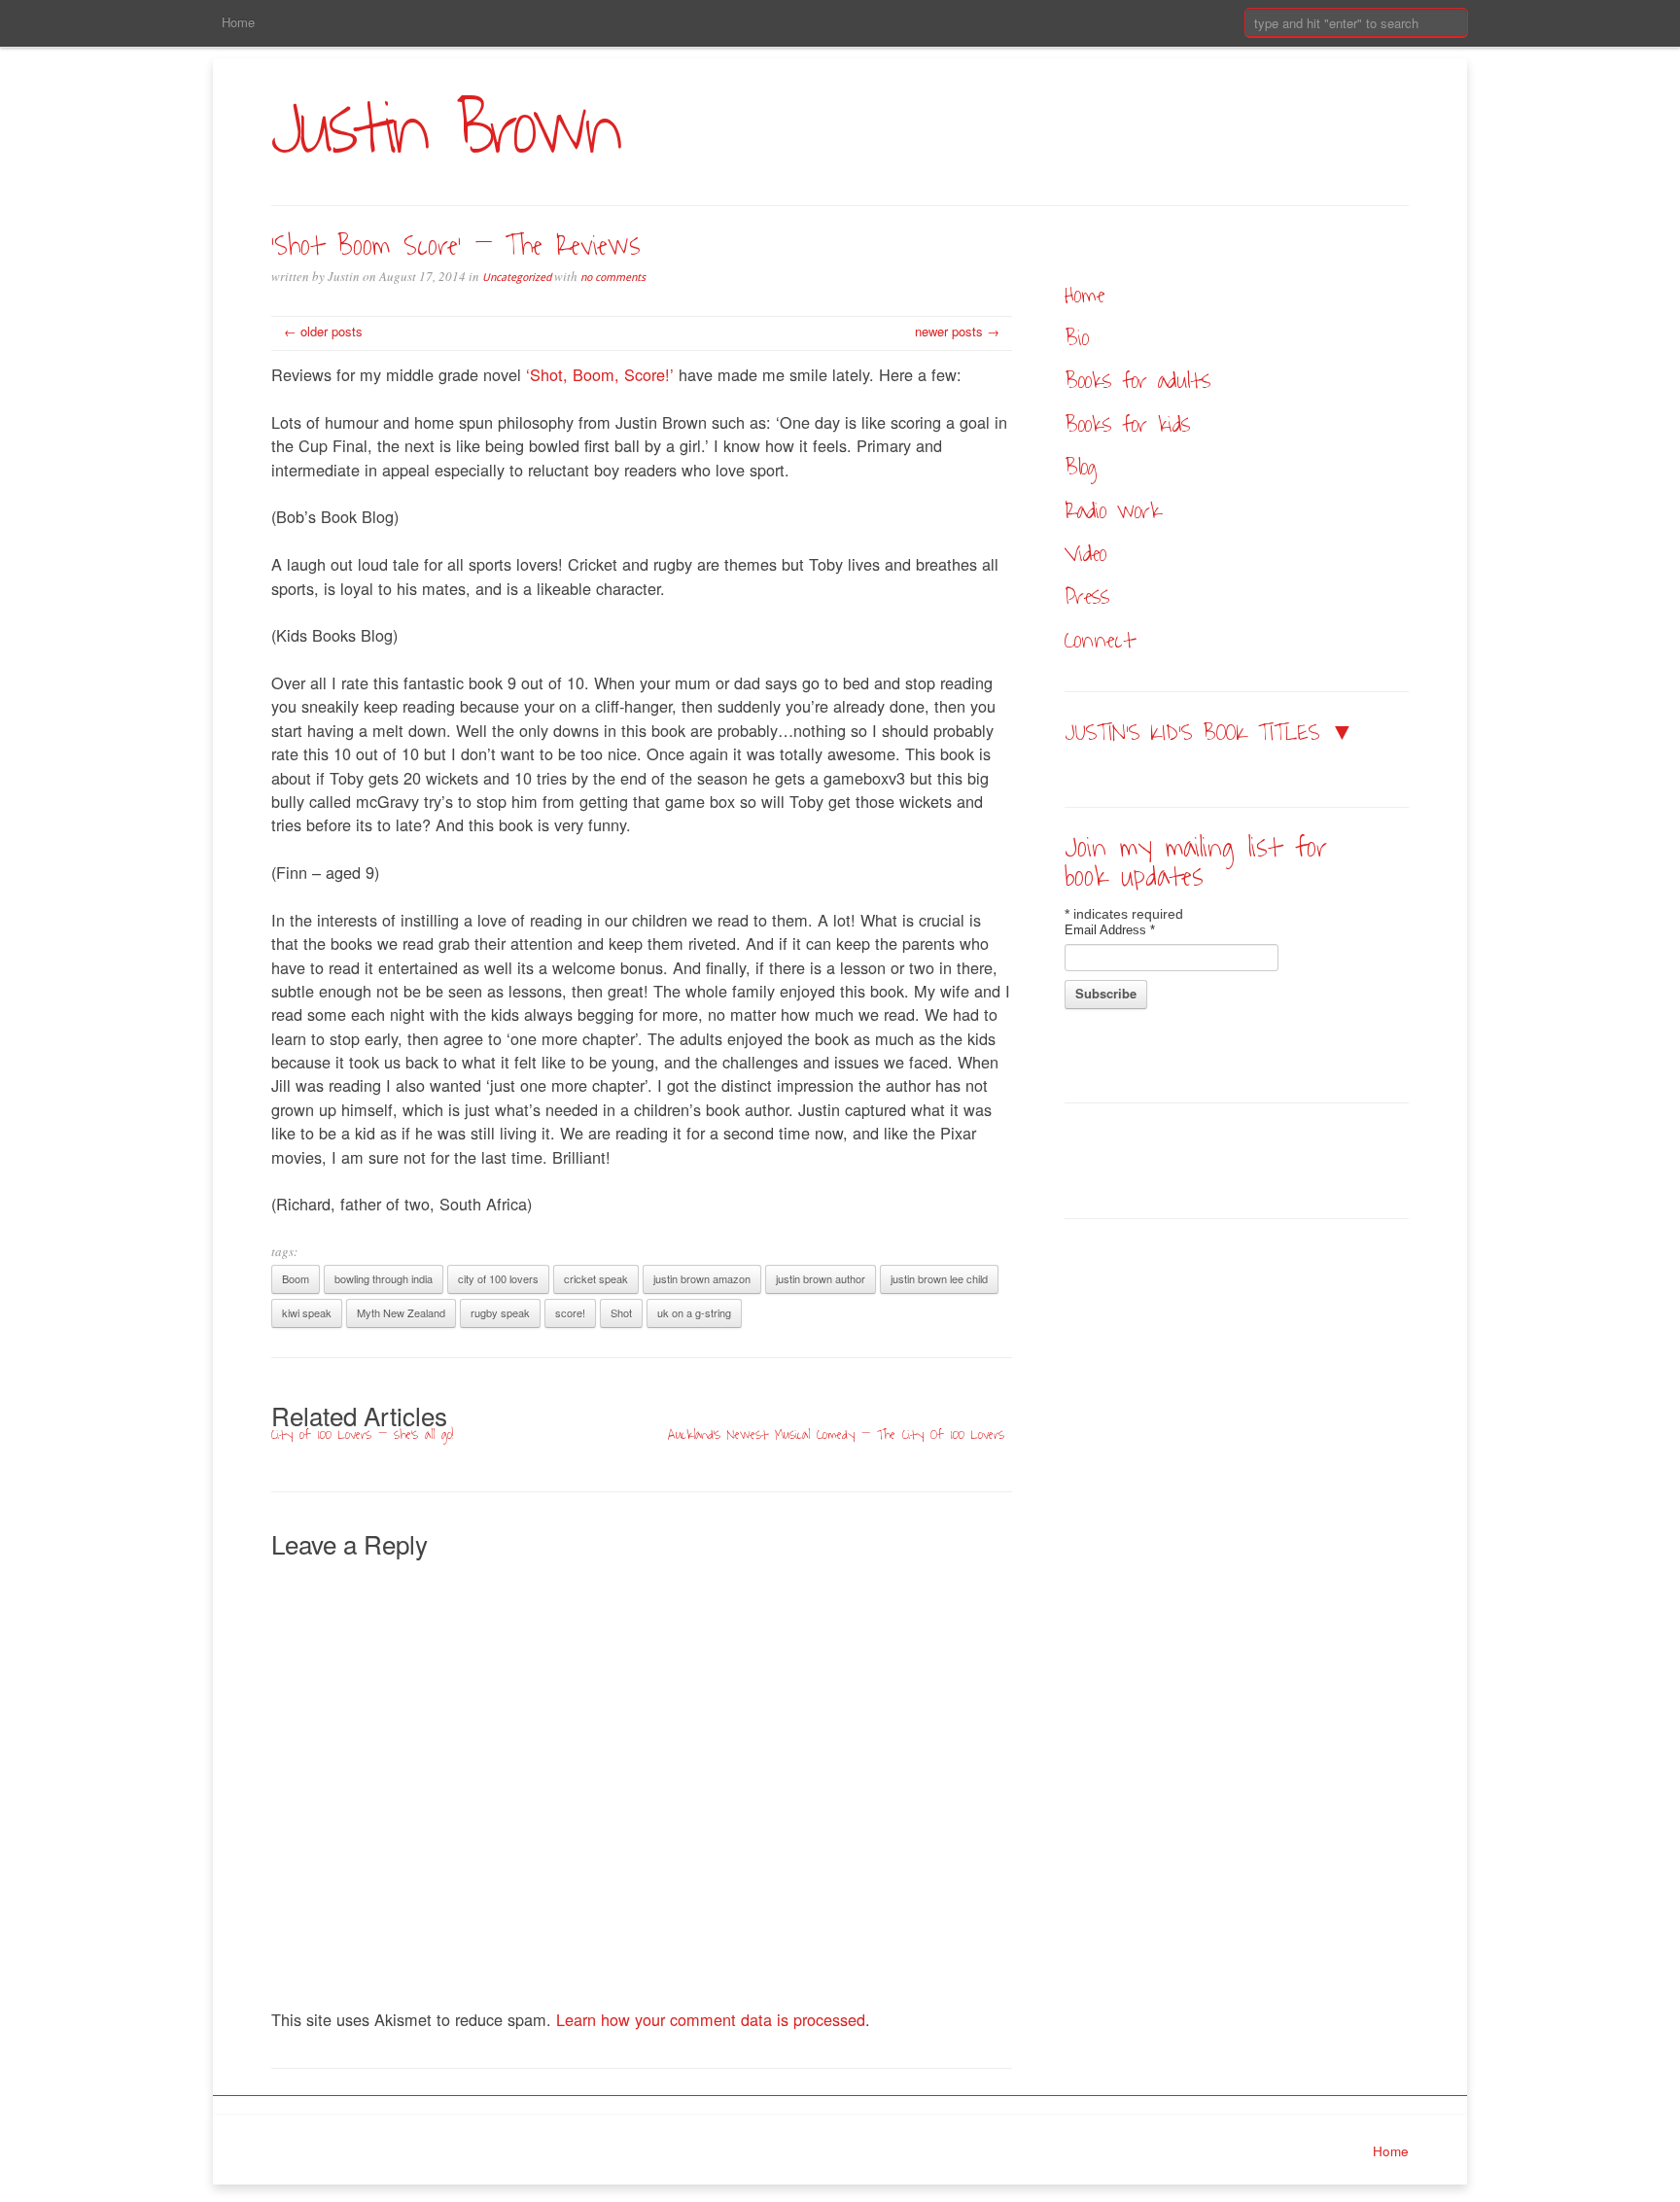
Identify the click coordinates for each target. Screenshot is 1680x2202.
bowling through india (384, 1278)
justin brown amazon (702, 1278)
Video (1085, 554)
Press (1087, 596)
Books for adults (1137, 381)
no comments (613, 278)
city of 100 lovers (498, 1278)
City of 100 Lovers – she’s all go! (362, 1434)
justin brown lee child (939, 1278)
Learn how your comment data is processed (711, 2019)
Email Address (1110, 930)
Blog (1081, 467)
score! (570, 1312)
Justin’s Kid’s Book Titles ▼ (1209, 733)
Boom (296, 1278)
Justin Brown (445, 130)
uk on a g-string (694, 1312)
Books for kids (1127, 424)
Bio (1077, 338)
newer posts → (957, 331)
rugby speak (500, 1312)
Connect (1100, 640)
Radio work (1113, 511)
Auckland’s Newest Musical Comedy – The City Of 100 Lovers (836, 1434)
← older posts (323, 331)
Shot (621, 1312)
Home (238, 22)
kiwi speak (307, 1312)
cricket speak (596, 1278)
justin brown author (821, 1278)
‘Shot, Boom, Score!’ (600, 374)
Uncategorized (517, 278)
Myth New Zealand (401, 1312)
